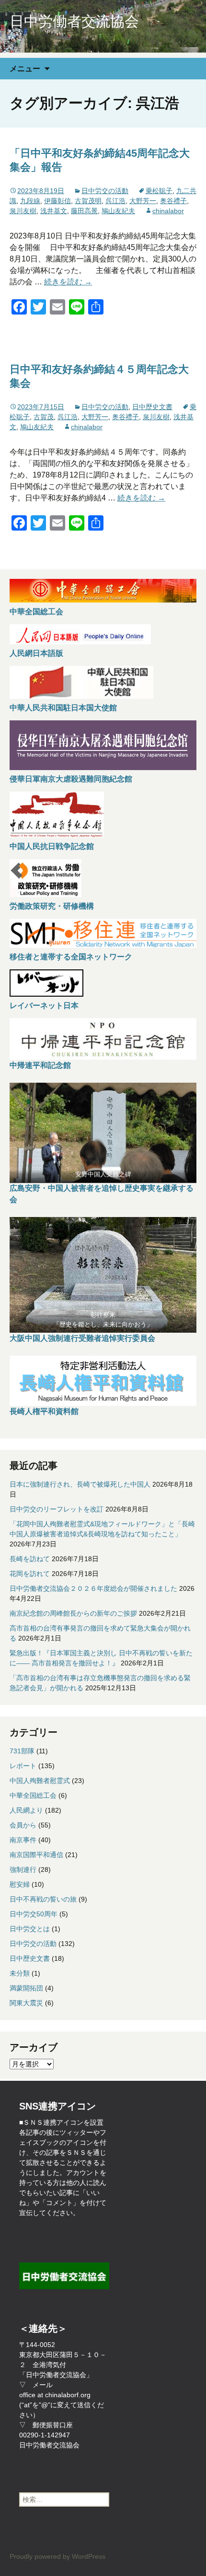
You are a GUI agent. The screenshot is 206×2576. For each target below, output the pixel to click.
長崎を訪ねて (30, 1559)
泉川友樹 (23, 211)
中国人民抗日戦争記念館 (52, 846)
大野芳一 (143, 201)
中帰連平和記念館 (40, 1065)
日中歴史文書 (152, 407)
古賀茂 (44, 417)
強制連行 (23, 1870)
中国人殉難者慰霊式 (40, 1781)
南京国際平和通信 (36, 1855)
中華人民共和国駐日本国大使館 (63, 708)
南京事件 (23, 1840)
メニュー (25, 68)
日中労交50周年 (34, 1914)
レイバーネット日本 (44, 1005)
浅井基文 (54, 211)
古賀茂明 (88, 201)
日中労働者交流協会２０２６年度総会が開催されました (93, 1588)
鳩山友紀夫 (118, 211)
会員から (23, 1825)
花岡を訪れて (30, 1574)
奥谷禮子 (173, 201)
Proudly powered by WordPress (57, 2556)
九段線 (30, 201)
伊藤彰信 (57, 201)
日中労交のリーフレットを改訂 (57, 1509)
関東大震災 (26, 2003)
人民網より (26, 1810)
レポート (23, 1766)
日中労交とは (30, 1929)
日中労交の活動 (105, 191)
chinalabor (168, 211)
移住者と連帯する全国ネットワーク (71, 957)
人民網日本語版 (36, 653)
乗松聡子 (159, 191)
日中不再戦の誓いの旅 (43, 1899)
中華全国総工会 (36, 612)
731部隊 (22, 1751)
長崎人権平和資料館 (44, 1411)
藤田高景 (84, 211)
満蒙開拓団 (26, 1988)
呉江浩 (115, 201)
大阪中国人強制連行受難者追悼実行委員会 (82, 1338)
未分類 (20, 1973)
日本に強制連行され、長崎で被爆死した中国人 (80, 1484)
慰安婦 (20, 1884)
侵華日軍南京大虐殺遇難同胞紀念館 (71, 779)
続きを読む (68, 282)
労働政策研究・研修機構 (52, 906)
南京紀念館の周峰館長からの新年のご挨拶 (73, 1613)
